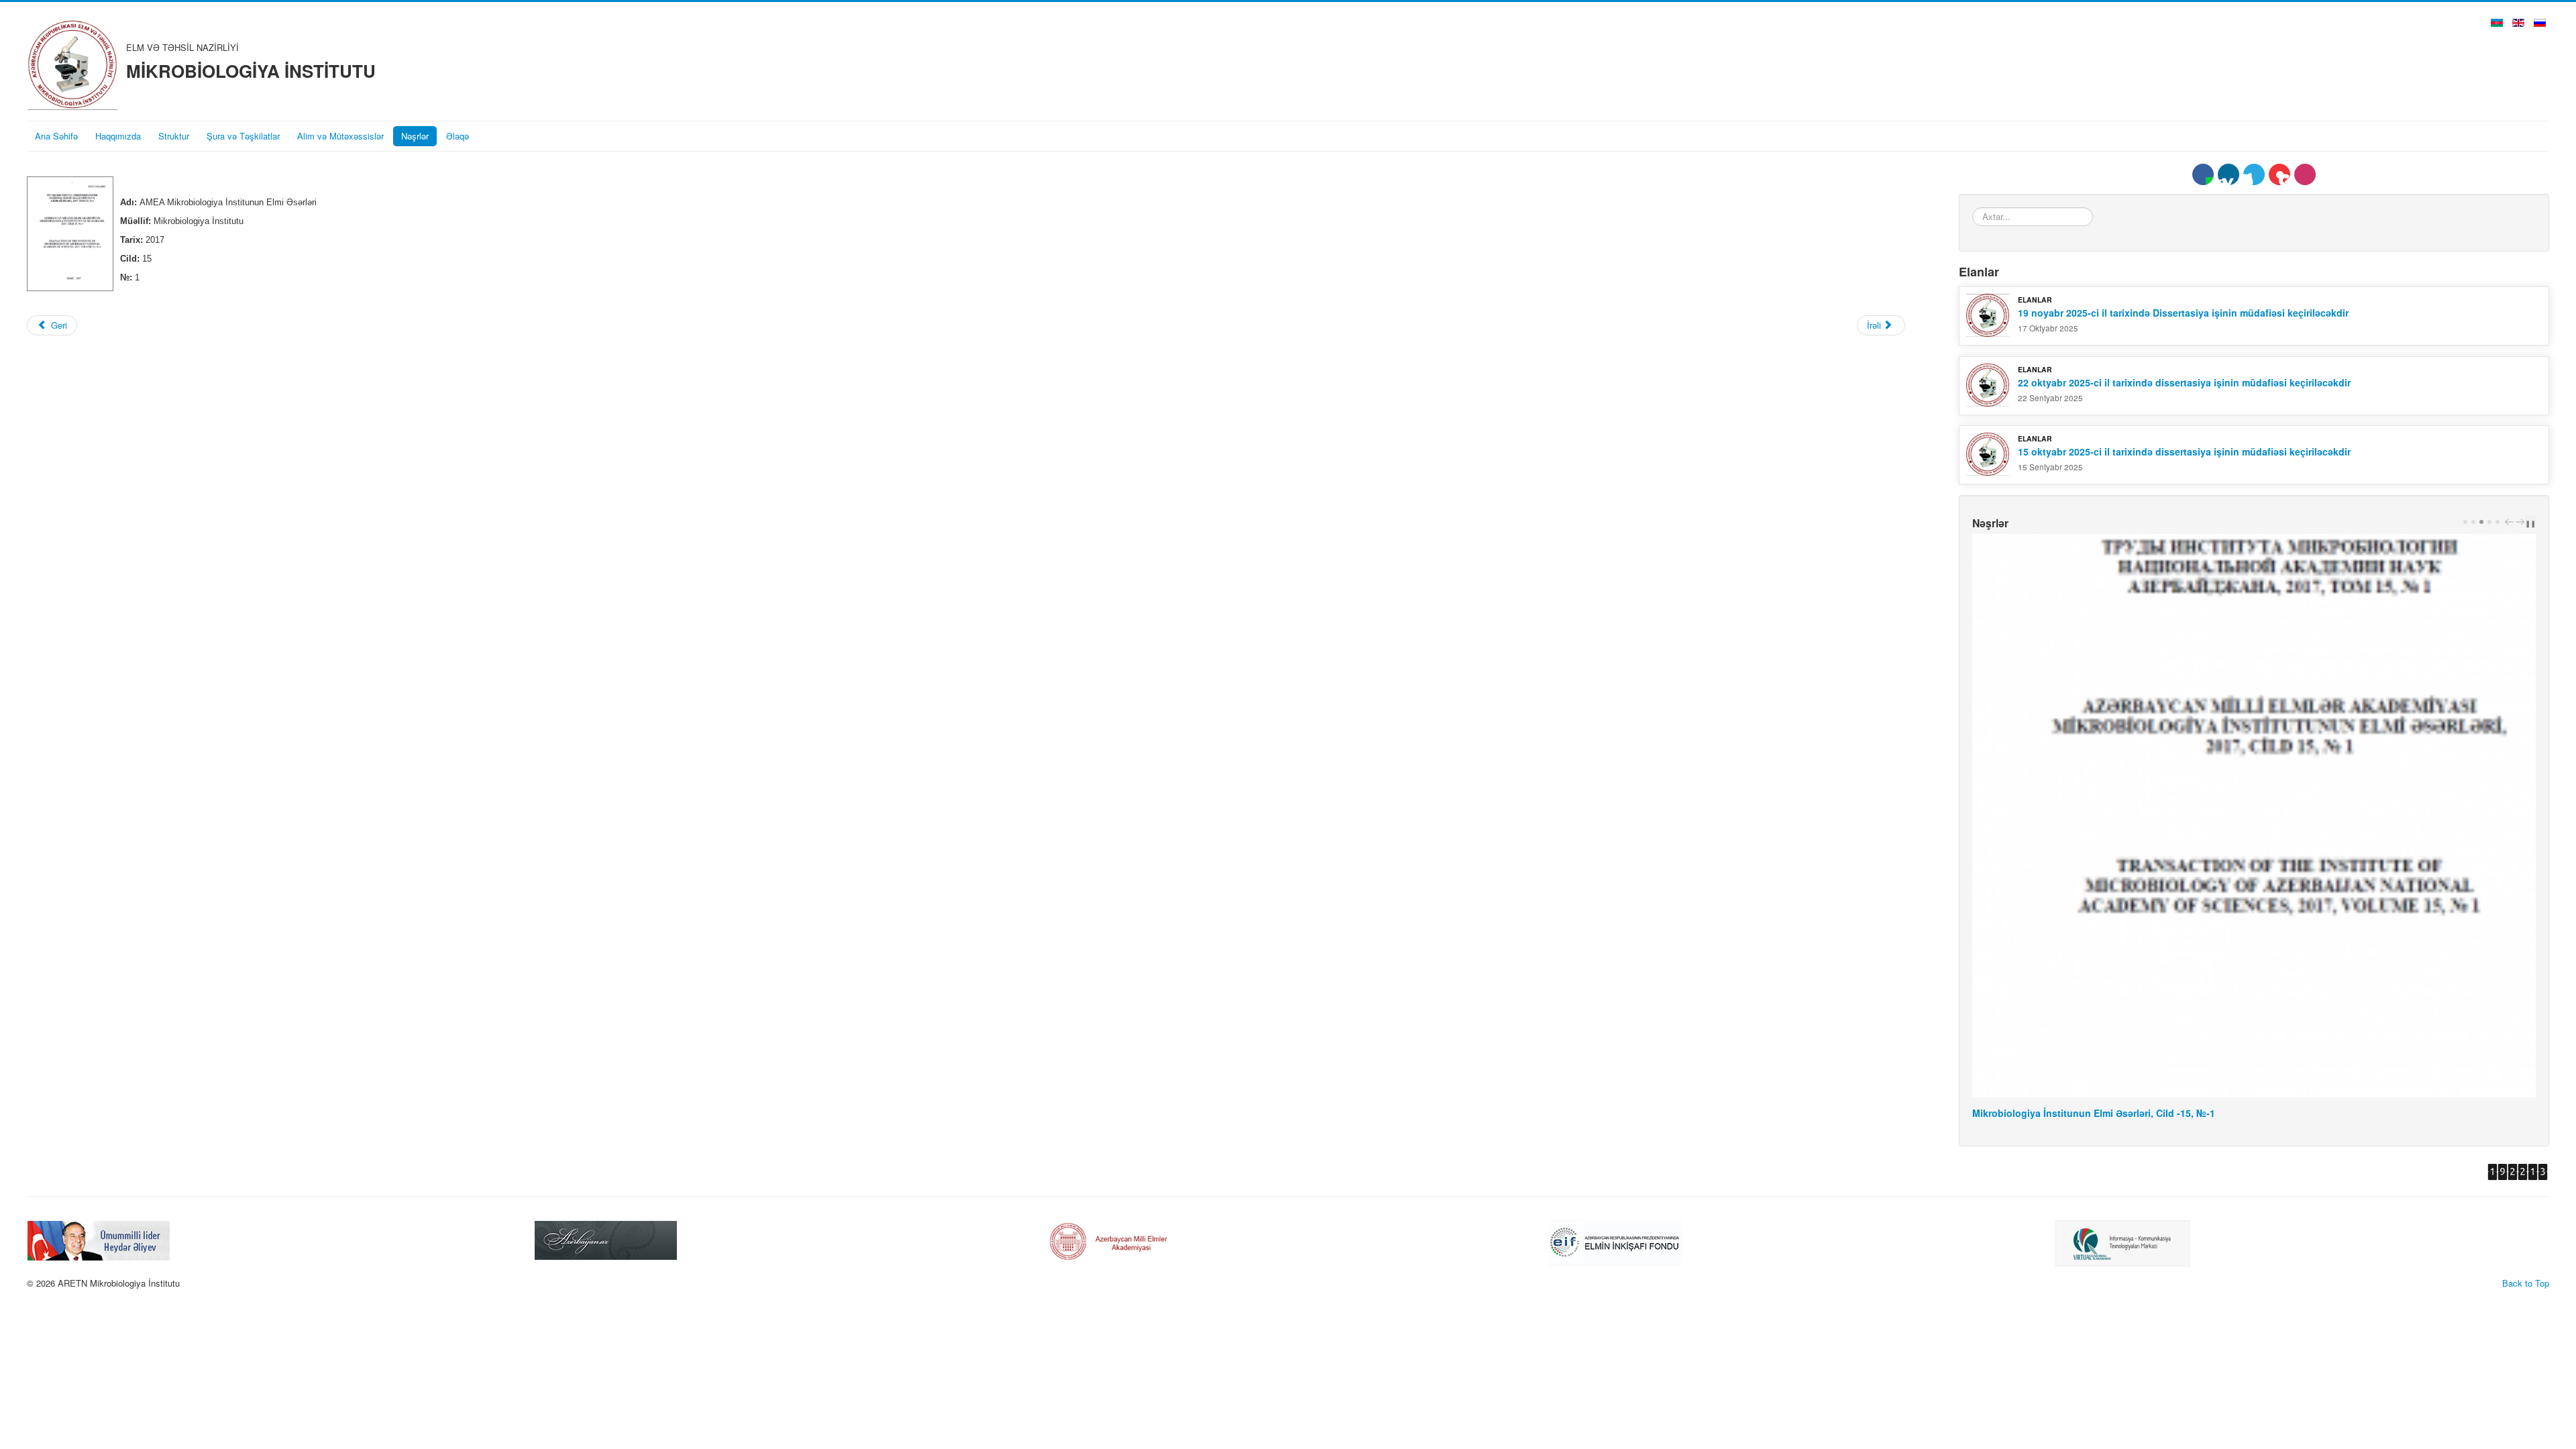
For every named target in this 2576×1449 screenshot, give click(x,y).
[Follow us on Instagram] (2305, 174)
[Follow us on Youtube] (2279, 174)
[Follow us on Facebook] (2203, 174)
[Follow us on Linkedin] (2229, 174)
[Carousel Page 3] (2481, 522)
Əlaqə (458, 136)
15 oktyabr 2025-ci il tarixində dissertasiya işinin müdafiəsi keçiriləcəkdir (2184, 451)
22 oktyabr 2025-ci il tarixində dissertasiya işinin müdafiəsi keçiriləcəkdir (2184, 382)
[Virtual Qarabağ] (1615, 1241)
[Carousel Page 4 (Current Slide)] (2489, 522)
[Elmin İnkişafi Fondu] (1108, 1241)
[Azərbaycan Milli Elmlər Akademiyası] (606, 1239)
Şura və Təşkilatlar (243, 136)
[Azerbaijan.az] (99, 1239)
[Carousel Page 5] (2498, 522)
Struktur (174, 136)
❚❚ (2530, 523)
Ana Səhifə (56, 136)
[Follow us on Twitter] (2254, 174)
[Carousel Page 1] (2465, 522)
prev (2511, 522)
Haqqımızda (118, 136)
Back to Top (2526, 1283)
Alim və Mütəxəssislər (340, 136)
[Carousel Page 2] (2473, 522)
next (2522, 522)
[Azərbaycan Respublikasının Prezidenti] (2127, 1239)
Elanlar (2035, 300)
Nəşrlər (415, 136)
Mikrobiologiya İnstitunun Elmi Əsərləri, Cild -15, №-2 (2094, 1113)
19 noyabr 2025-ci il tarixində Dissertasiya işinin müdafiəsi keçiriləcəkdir (2183, 313)
